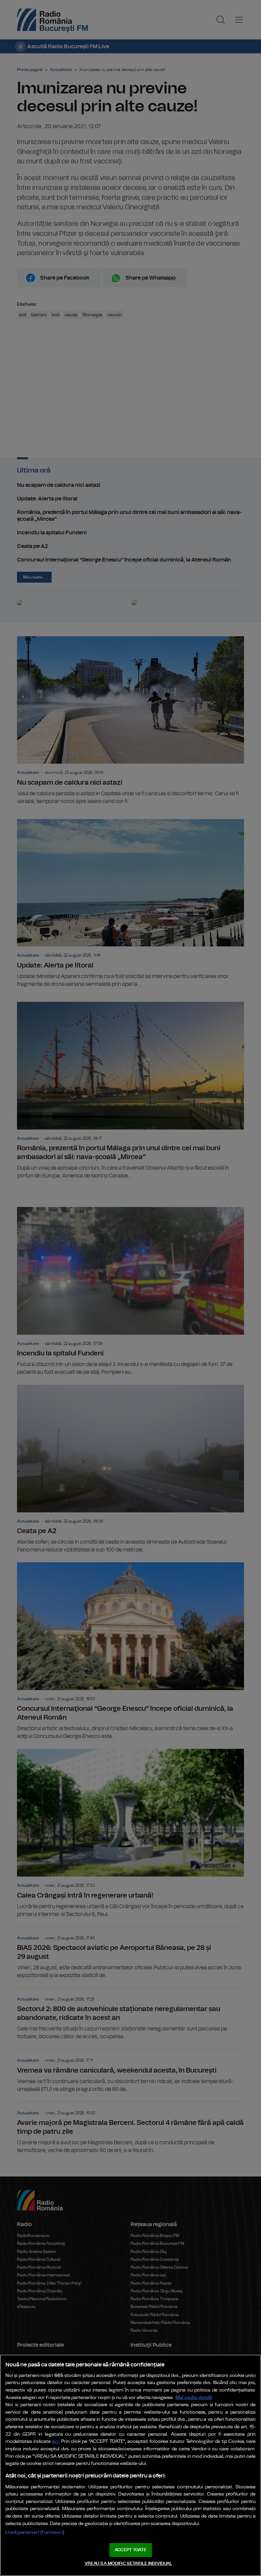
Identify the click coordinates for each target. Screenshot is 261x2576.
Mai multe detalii (194, 2397)
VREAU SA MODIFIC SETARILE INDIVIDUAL (128, 2564)
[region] (130, 2465)
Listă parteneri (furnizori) (35, 2532)
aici (55, 2442)
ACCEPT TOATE (130, 2550)
